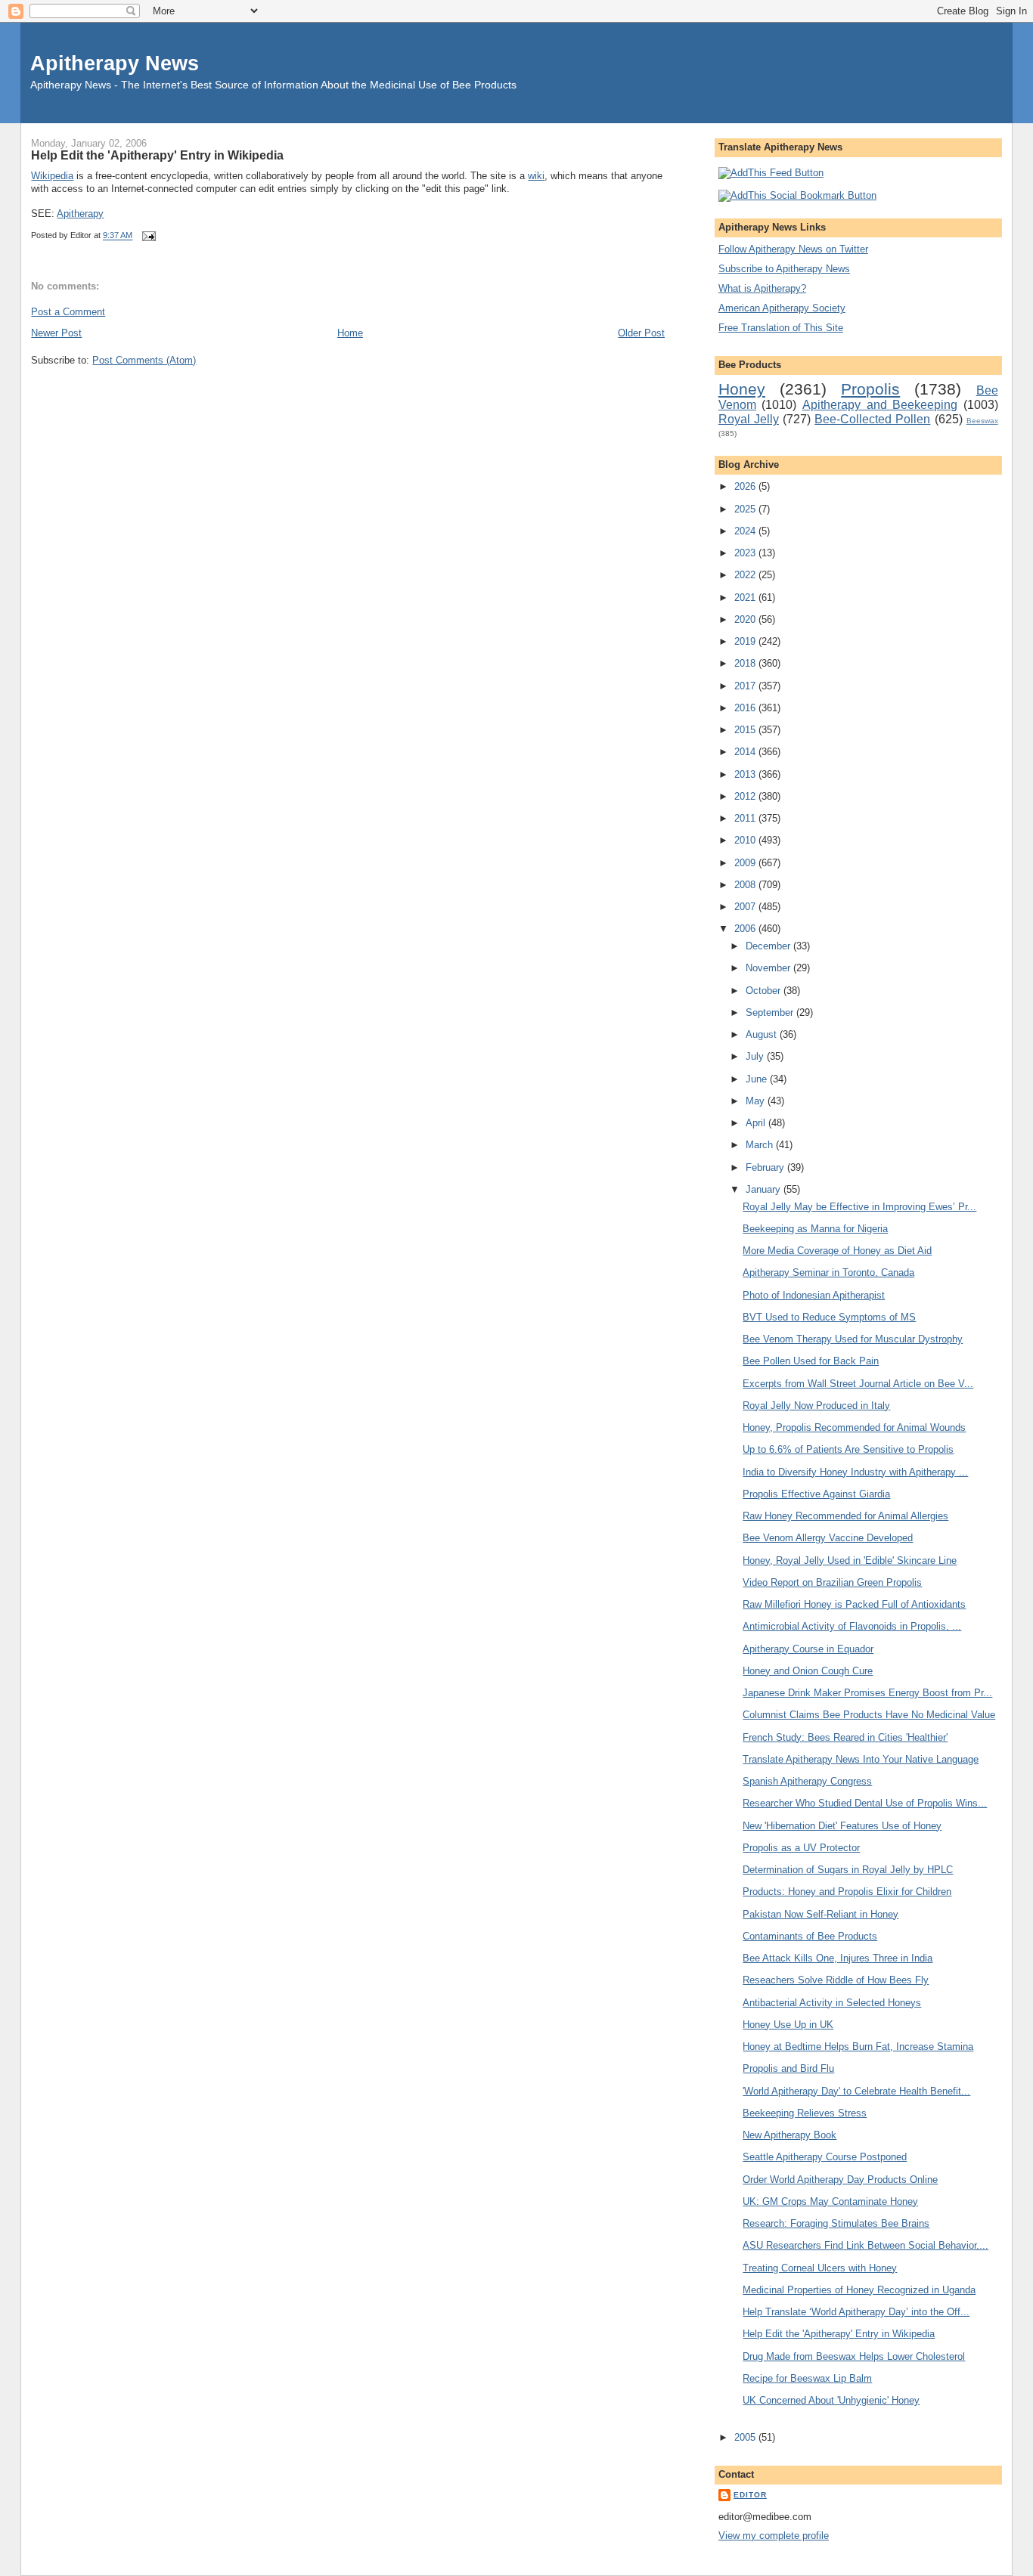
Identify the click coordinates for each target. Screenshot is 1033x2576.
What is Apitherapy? (762, 288)
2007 (746, 907)
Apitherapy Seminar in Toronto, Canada (828, 1273)
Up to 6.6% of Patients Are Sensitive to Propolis (848, 1449)
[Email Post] (147, 236)
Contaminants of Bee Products (810, 1936)
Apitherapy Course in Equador (808, 1649)
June (758, 1079)
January (765, 1189)
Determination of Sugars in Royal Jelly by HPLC (848, 1870)
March (761, 1145)
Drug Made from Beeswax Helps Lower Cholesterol (854, 2356)
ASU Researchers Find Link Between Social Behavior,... (865, 2245)
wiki (536, 176)
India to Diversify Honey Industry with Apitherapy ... (855, 1472)
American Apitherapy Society (782, 308)
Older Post (641, 333)
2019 (746, 641)
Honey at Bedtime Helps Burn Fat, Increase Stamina (858, 2047)
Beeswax (982, 421)
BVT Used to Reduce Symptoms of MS (829, 1317)
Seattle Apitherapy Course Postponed (825, 2157)
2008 (746, 885)
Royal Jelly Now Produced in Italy (816, 1406)
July (756, 1056)
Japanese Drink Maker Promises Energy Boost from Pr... (867, 1693)
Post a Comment (68, 312)
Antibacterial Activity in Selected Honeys (832, 2003)
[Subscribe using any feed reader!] (771, 173)
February (766, 1167)
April (757, 1123)
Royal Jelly (749, 419)
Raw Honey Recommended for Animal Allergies (845, 1516)
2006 (746, 929)
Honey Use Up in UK (788, 2025)
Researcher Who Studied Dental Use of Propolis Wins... (865, 1803)
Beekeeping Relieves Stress (805, 2113)
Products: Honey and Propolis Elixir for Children (847, 1892)
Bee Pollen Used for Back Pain (811, 1361)
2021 (746, 598)
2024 (746, 531)
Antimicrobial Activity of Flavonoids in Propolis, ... (852, 1626)
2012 (746, 796)
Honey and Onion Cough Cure (808, 1671)
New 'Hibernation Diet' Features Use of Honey (842, 1826)
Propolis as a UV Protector (801, 1848)
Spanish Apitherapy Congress (807, 1781)
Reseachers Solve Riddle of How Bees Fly (836, 1980)
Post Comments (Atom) (144, 360)
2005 (746, 2437)
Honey (742, 389)
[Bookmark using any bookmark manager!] (797, 195)
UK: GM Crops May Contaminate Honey (830, 2201)
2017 (746, 686)
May (757, 1101)
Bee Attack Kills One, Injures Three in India (838, 1958)
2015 (746, 730)
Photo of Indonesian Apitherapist (814, 1295)
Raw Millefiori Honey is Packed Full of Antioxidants (854, 1604)
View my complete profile (774, 2536)
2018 (746, 663)
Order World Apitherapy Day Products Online (840, 2180)
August (763, 1034)
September (771, 1012)
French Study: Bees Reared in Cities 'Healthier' (845, 1737)
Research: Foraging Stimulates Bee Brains (836, 2223)
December (769, 946)
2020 (746, 619)
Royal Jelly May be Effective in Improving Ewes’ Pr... (859, 1207)
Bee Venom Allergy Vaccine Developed (828, 1538)
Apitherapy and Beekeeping (880, 405)
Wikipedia (52, 176)
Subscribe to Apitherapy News (784, 269)
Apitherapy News (115, 63)
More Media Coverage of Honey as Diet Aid (837, 1251)
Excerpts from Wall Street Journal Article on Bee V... (858, 1384)
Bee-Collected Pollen (872, 419)
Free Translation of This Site (781, 328)
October (765, 991)
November (769, 968)
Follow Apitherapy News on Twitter (793, 249)
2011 (746, 818)
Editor (750, 2495)
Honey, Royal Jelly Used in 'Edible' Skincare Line (850, 1560)
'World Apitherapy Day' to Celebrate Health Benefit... (856, 2091)
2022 (746, 575)
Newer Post (56, 333)
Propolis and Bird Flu (788, 2068)
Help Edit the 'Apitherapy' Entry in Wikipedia (157, 155)
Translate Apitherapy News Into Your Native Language (861, 1759)
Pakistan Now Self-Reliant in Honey (821, 1914)
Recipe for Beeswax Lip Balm (807, 2378)
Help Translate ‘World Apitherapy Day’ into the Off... (856, 2312)
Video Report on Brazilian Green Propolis (832, 1582)
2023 (746, 553)
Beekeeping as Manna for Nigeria (815, 1229)
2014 (746, 752)
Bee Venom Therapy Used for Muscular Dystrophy (853, 1339)
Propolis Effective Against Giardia (816, 1494)
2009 (746, 863)
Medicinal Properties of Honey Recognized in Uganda (859, 2290)
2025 (746, 509)
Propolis (870, 389)
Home (350, 333)
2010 (746, 840)
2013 (746, 774)
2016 (746, 708)
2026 (746, 486)
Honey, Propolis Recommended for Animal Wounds (854, 1427)
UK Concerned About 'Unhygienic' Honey (831, 2400)
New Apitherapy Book (789, 2135)
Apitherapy (80, 214)
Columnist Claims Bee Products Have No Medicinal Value (869, 1715)
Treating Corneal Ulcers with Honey (820, 2268)
